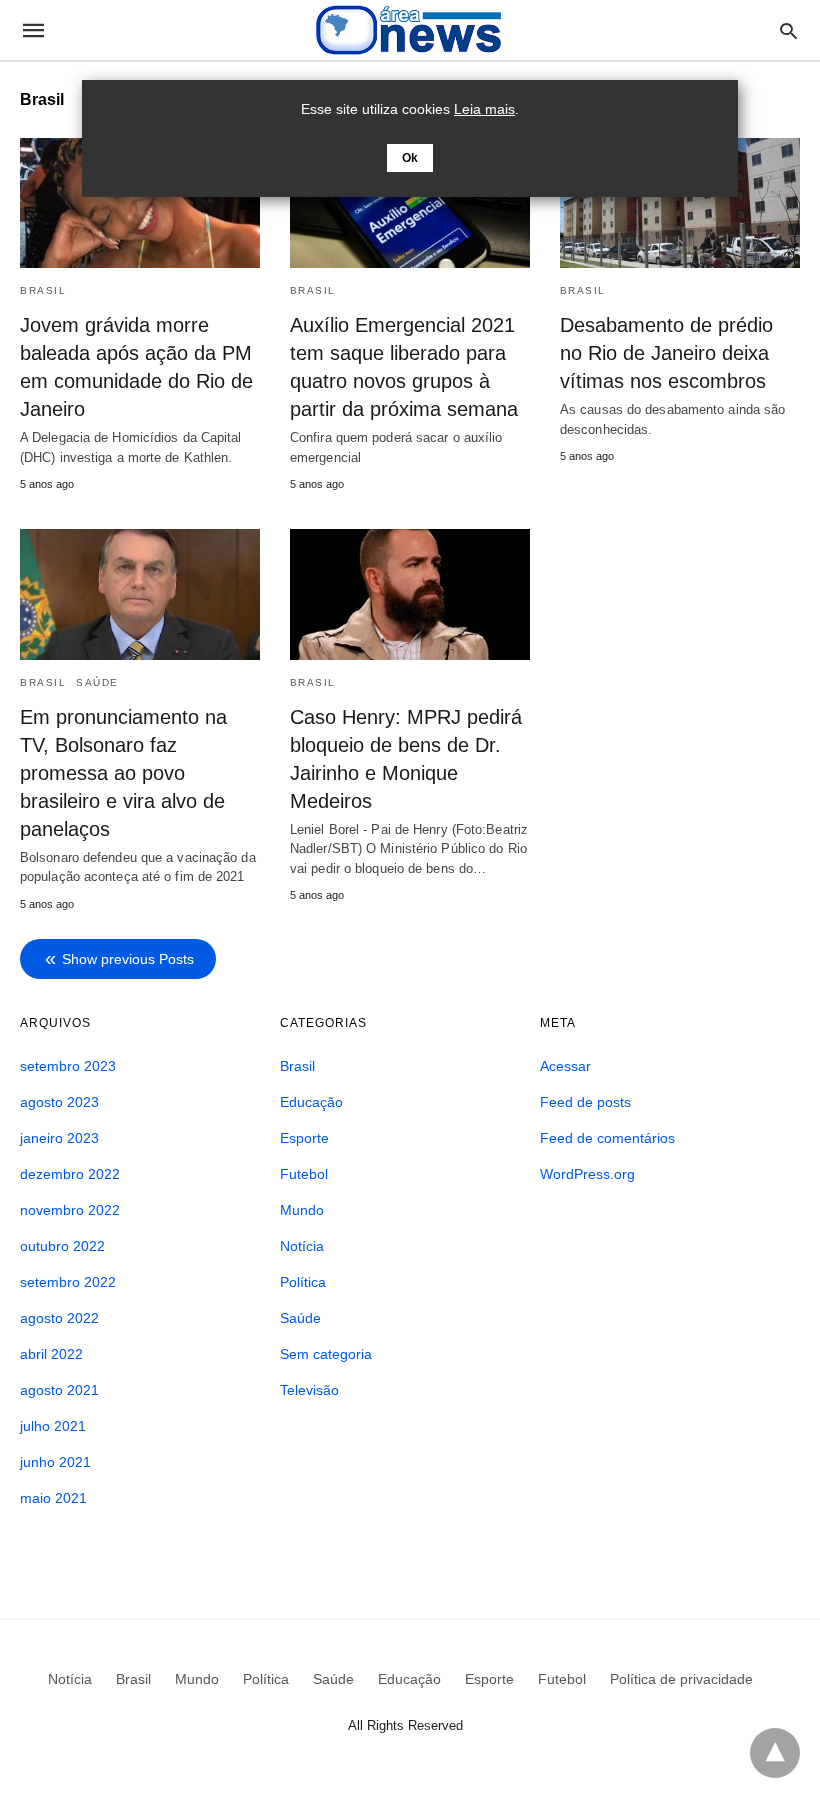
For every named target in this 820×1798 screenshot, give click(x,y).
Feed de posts (585, 1102)
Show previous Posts (128, 959)
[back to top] (775, 1753)
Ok (410, 158)
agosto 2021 (59, 1390)
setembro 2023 (68, 1066)
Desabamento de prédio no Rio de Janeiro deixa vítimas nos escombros (666, 353)
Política (303, 1282)
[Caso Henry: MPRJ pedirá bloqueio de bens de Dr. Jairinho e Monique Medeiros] (410, 594)
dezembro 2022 (70, 1174)
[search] (788, 30)
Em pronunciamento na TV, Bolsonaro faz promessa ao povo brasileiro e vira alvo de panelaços (123, 773)
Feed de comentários (607, 1138)
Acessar (565, 1066)
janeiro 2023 (59, 1138)
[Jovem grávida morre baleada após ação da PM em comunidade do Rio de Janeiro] (140, 203)
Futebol (304, 1174)
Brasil (43, 290)
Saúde (97, 682)
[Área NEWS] (409, 29)
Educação (311, 1102)
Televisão (309, 1390)
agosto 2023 (59, 1102)
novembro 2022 (70, 1210)
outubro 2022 (62, 1246)
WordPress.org (587, 1174)
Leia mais (484, 109)
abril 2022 (51, 1354)
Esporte (304, 1138)
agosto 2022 (59, 1318)
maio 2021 (53, 1498)
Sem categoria (326, 1354)
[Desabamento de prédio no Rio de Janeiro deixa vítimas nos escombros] (680, 203)
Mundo (302, 1210)
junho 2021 (55, 1462)
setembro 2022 (68, 1282)
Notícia (302, 1246)
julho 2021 (53, 1426)
